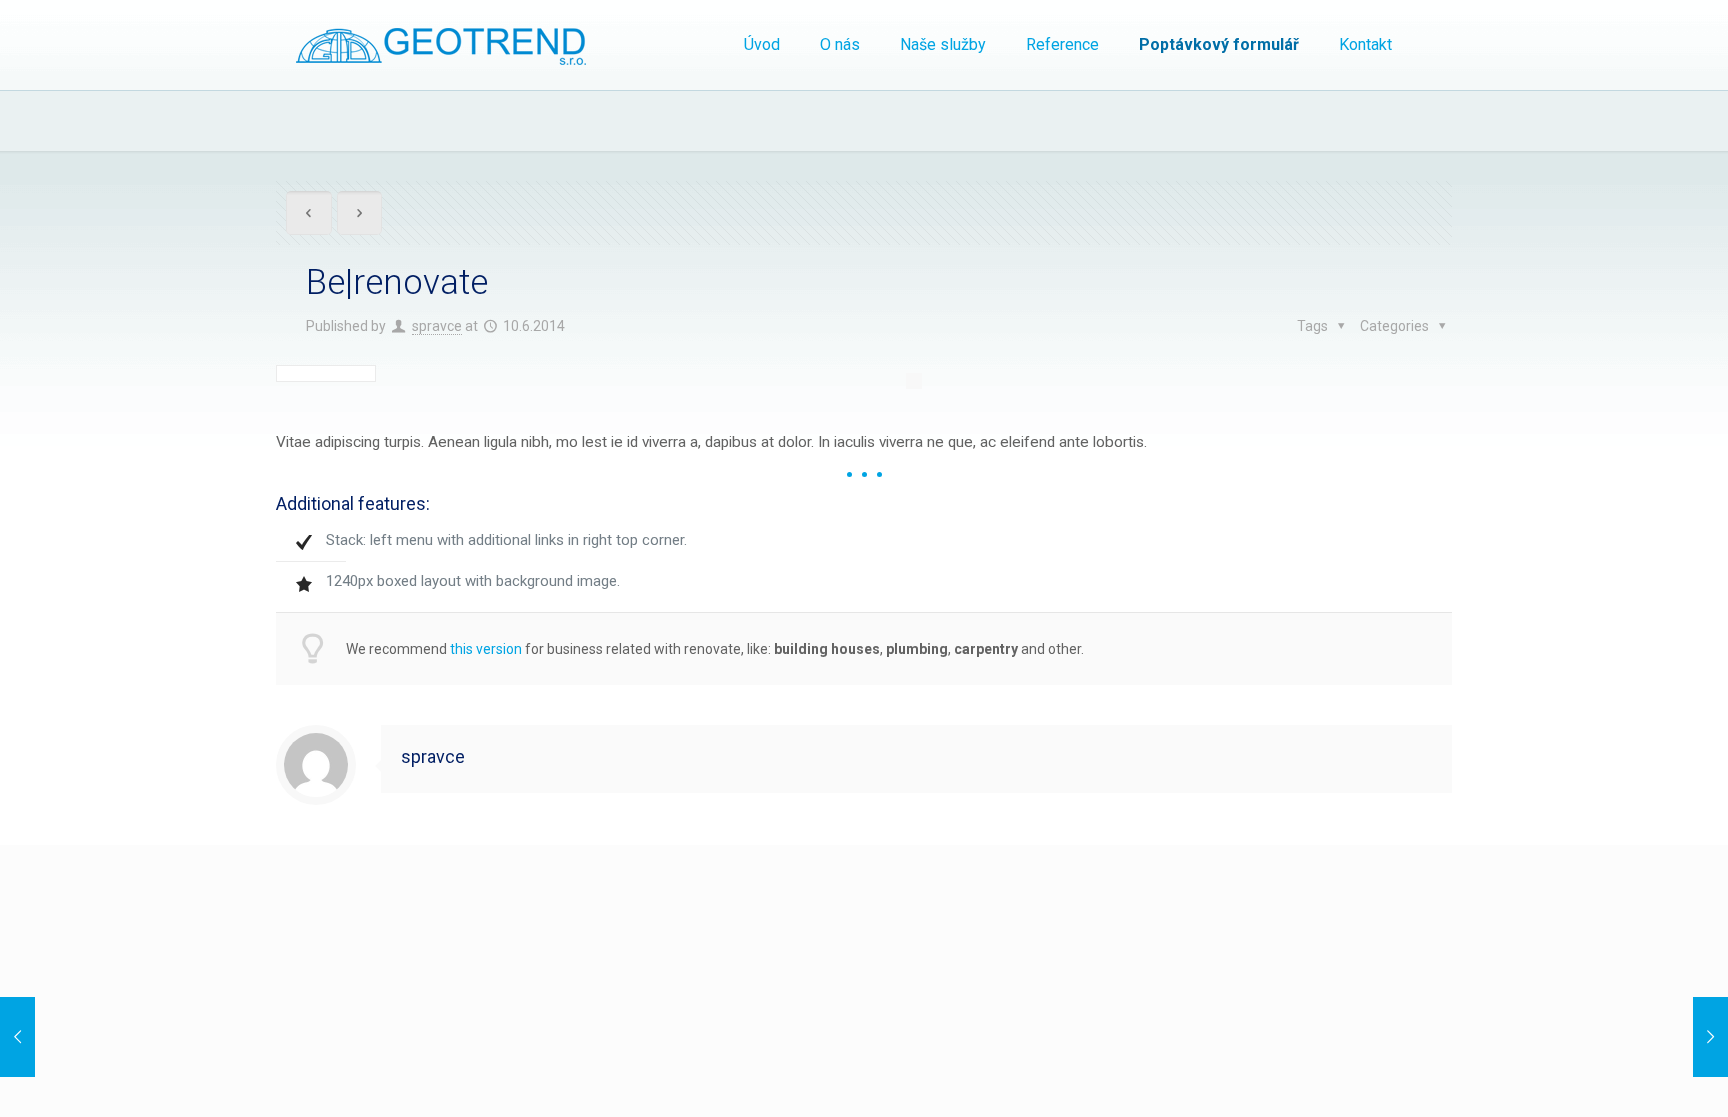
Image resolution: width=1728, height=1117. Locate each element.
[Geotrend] (441, 45)
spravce (437, 326)
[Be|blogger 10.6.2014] (1670, 1037)
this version (486, 649)
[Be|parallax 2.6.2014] (57, 1037)
